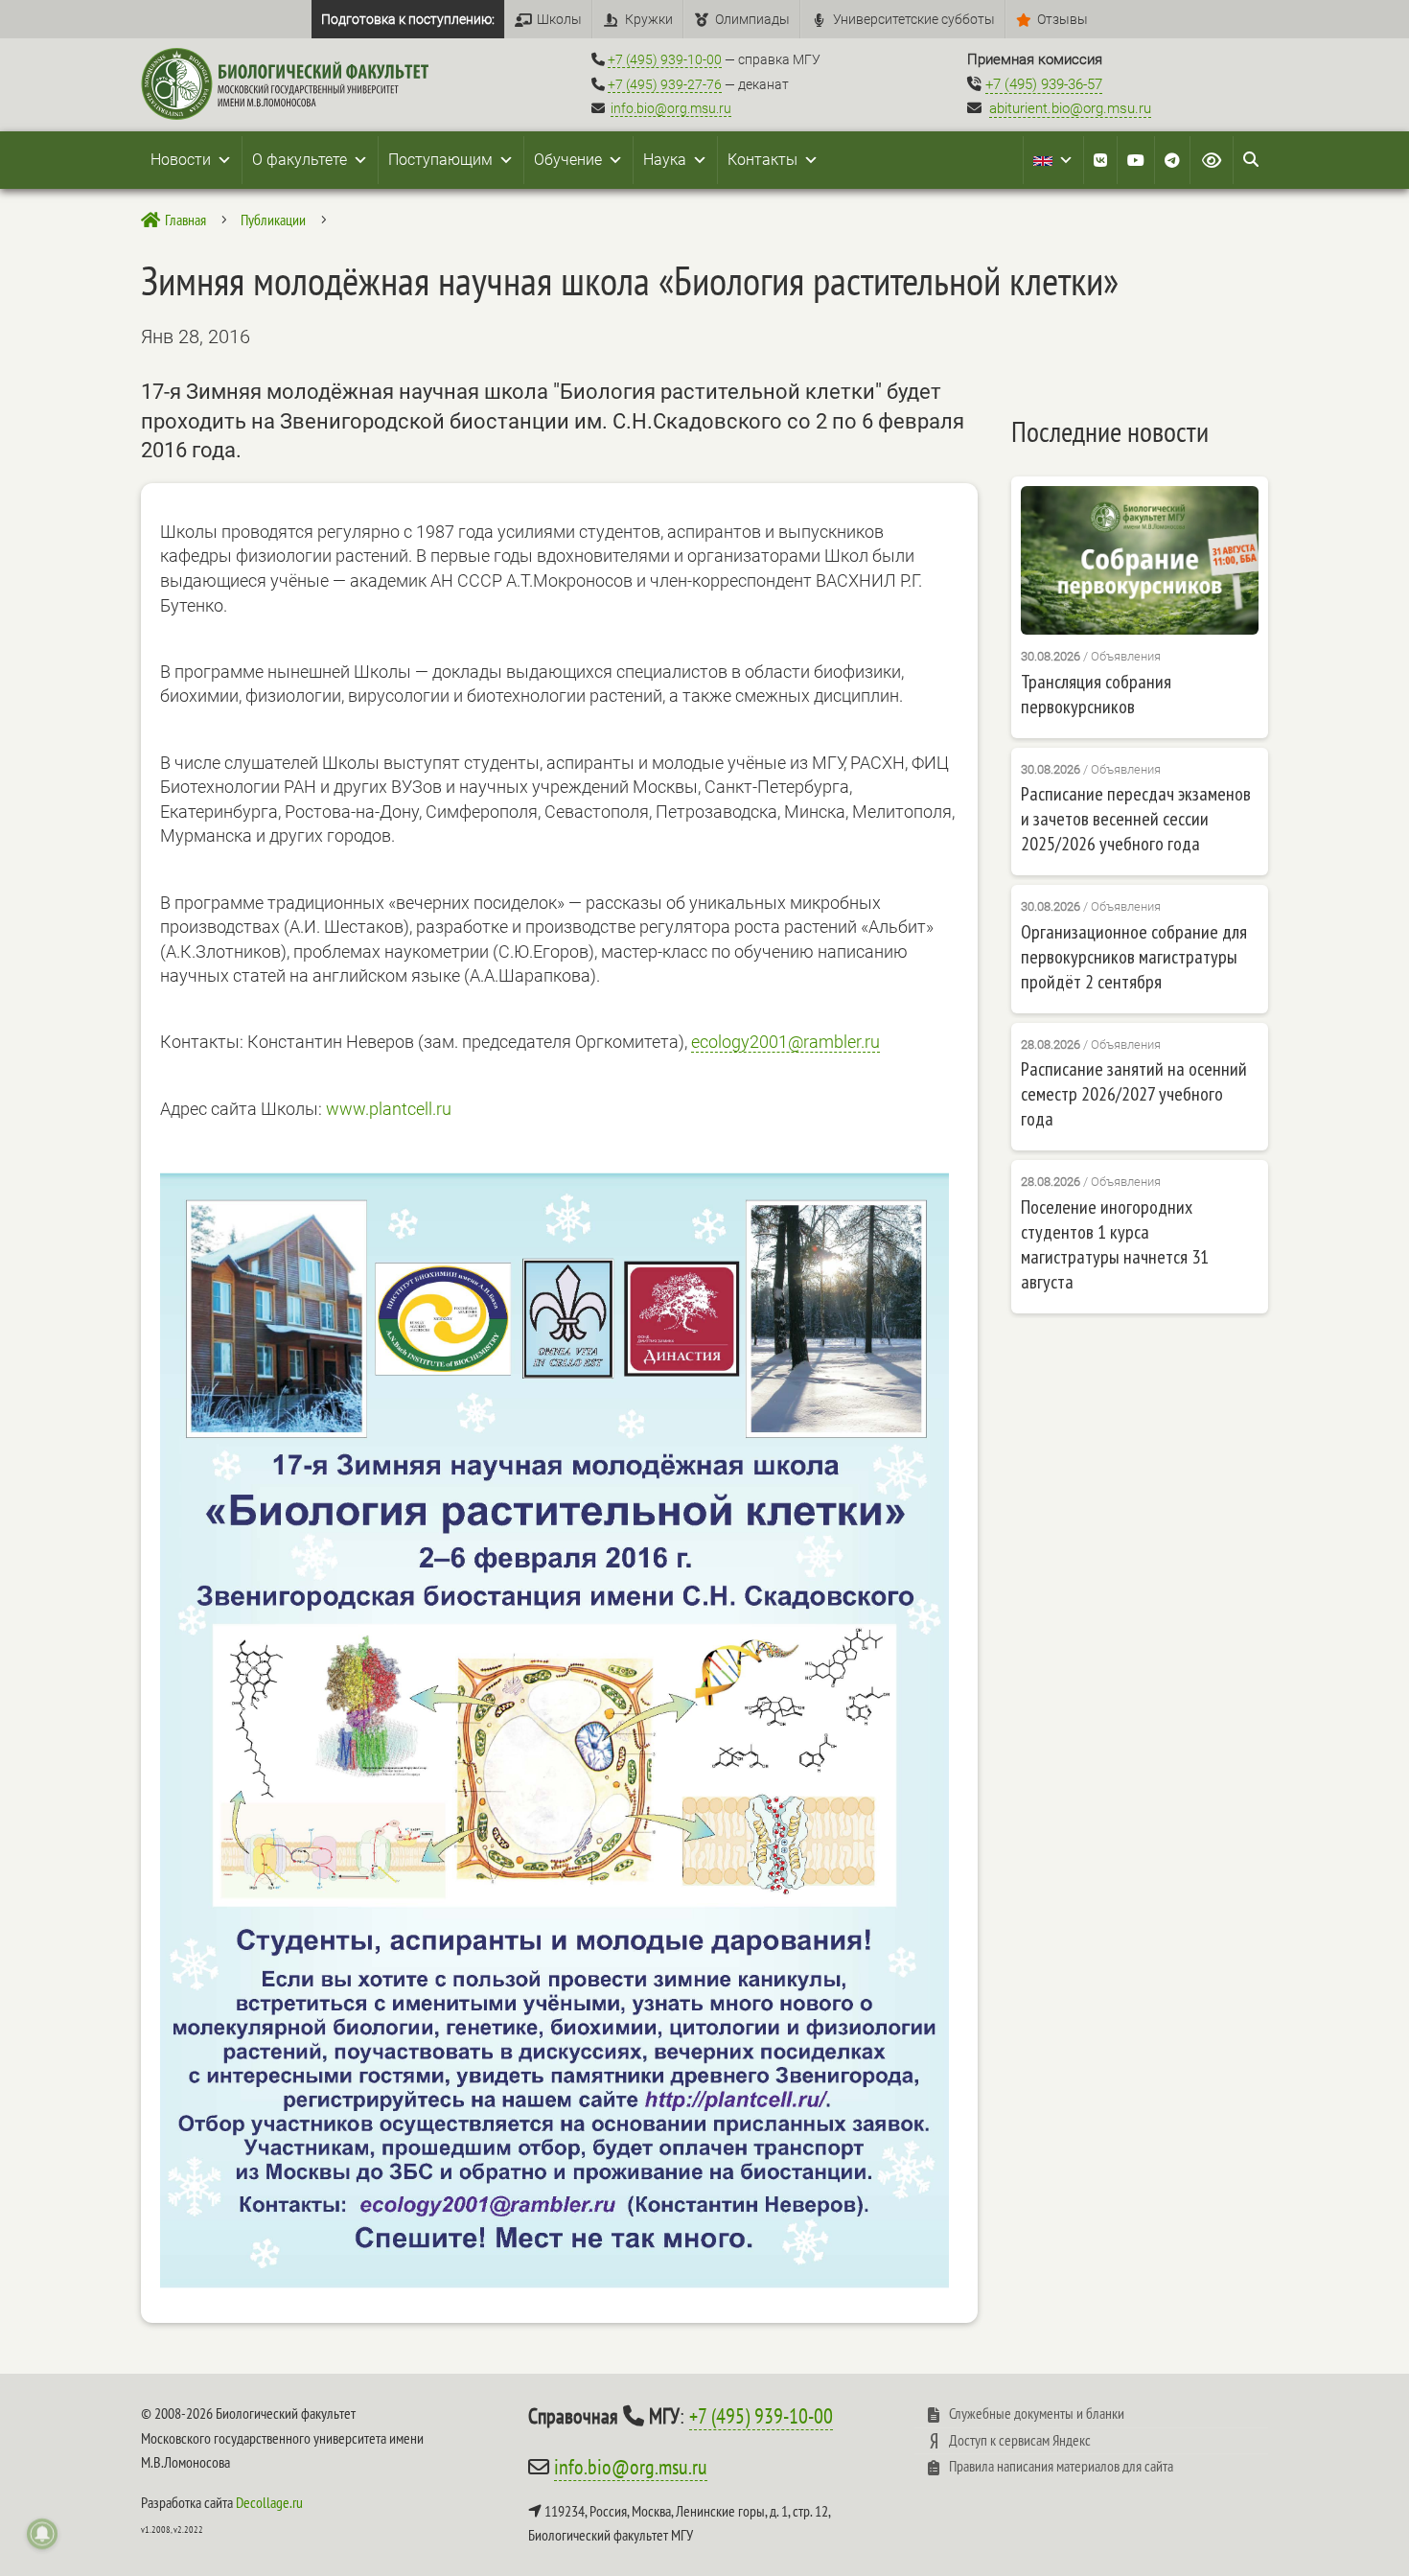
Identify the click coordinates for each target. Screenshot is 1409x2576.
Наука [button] (665, 160)
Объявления (1126, 656)
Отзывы (1063, 19)
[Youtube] (1136, 160)
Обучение (568, 160)
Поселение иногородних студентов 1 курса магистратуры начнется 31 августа (1115, 1244)
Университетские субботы (914, 19)
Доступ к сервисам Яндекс (1020, 2440)
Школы (559, 19)
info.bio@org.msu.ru (671, 108)
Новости (181, 160)
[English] (1053, 160)
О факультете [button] (300, 160)
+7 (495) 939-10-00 (665, 59)
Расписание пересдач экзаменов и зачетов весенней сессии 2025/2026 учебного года (1136, 819)
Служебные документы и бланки (1037, 2413)
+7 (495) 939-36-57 (1044, 84)
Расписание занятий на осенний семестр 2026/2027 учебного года (1134, 1094)
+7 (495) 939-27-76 (665, 84)
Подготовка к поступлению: (408, 19)
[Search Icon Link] (1251, 160)
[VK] (1100, 160)
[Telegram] (1172, 160)
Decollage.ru (269, 2502)
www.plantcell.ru (389, 1109)
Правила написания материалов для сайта (1061, 2466)
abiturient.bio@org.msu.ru (1070, 108)
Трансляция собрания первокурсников (1096, 694)
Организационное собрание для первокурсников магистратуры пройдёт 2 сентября (1134, 957)
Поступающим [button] (440, 160)
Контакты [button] (762, 160)
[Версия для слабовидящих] (1212, 160)
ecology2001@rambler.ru (785, 1042)
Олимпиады (752, 19)
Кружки (649, 19)
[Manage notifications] (42, 2534)
